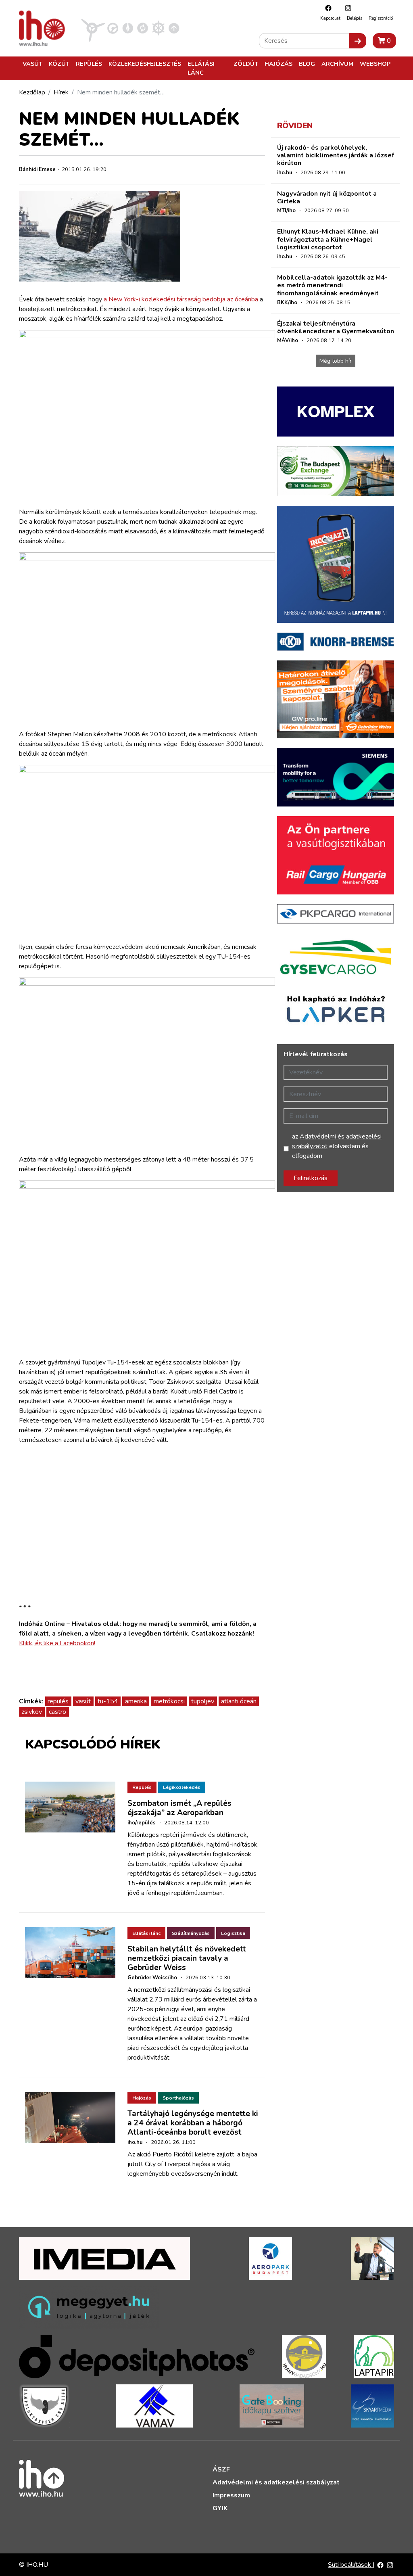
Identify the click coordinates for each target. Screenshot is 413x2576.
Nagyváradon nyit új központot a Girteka (327, 197)
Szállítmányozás (191, 1933)
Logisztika (233, 1933)
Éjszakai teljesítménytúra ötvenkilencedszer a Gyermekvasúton (336, 327)
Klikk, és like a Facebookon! (57, 1643)
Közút (59, 64)
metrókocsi (169, 1701)
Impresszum (231, 2495)
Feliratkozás (311, 1178)
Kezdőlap (32, 92)
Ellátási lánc (201, 68)
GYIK (220, 2508)
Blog (307, 64)
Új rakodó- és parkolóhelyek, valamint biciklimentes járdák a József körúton (336, 155)
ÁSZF (221, 2469)
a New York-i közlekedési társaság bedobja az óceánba (181, 299)
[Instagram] (346, 8)
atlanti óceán (239, 1701)
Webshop (375, 64)
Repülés (89, 64)
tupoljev (203, 1701)
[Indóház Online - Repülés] (93, 28)
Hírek (61, 92)
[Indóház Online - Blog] (128, 28)
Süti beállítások (350, 2565)
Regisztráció (381, 18)
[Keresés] (358, 41)
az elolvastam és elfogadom (337, 1146)
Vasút (32, 64)
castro (57, 1712)
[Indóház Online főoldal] (174, 28)
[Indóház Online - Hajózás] (158, 28)
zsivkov (32, 1712)
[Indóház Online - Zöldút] (143, 28)
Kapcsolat (330, 18)
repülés (58, 1701)
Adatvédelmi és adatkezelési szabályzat (276, 2482)
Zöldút (246, 64)
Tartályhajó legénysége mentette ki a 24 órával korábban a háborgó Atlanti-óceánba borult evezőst (193, 2123)
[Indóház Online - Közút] (113, 28)
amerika (136, 1701)
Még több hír (336, 361)
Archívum (337, 64)
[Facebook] (326, 8)
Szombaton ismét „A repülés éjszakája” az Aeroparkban (179, 1808)
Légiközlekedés (182, 1787)
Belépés (355, 18)
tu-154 (108, 1701)
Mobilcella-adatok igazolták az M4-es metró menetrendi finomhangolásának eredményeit (332, 285)
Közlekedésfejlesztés (145, 64)
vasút (83, 1701)
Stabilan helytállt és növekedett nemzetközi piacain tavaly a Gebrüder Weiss (187, 1958)
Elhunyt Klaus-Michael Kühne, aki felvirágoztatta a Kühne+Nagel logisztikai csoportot (328, 239)
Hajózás (278, 64)
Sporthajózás (178, 2098)
